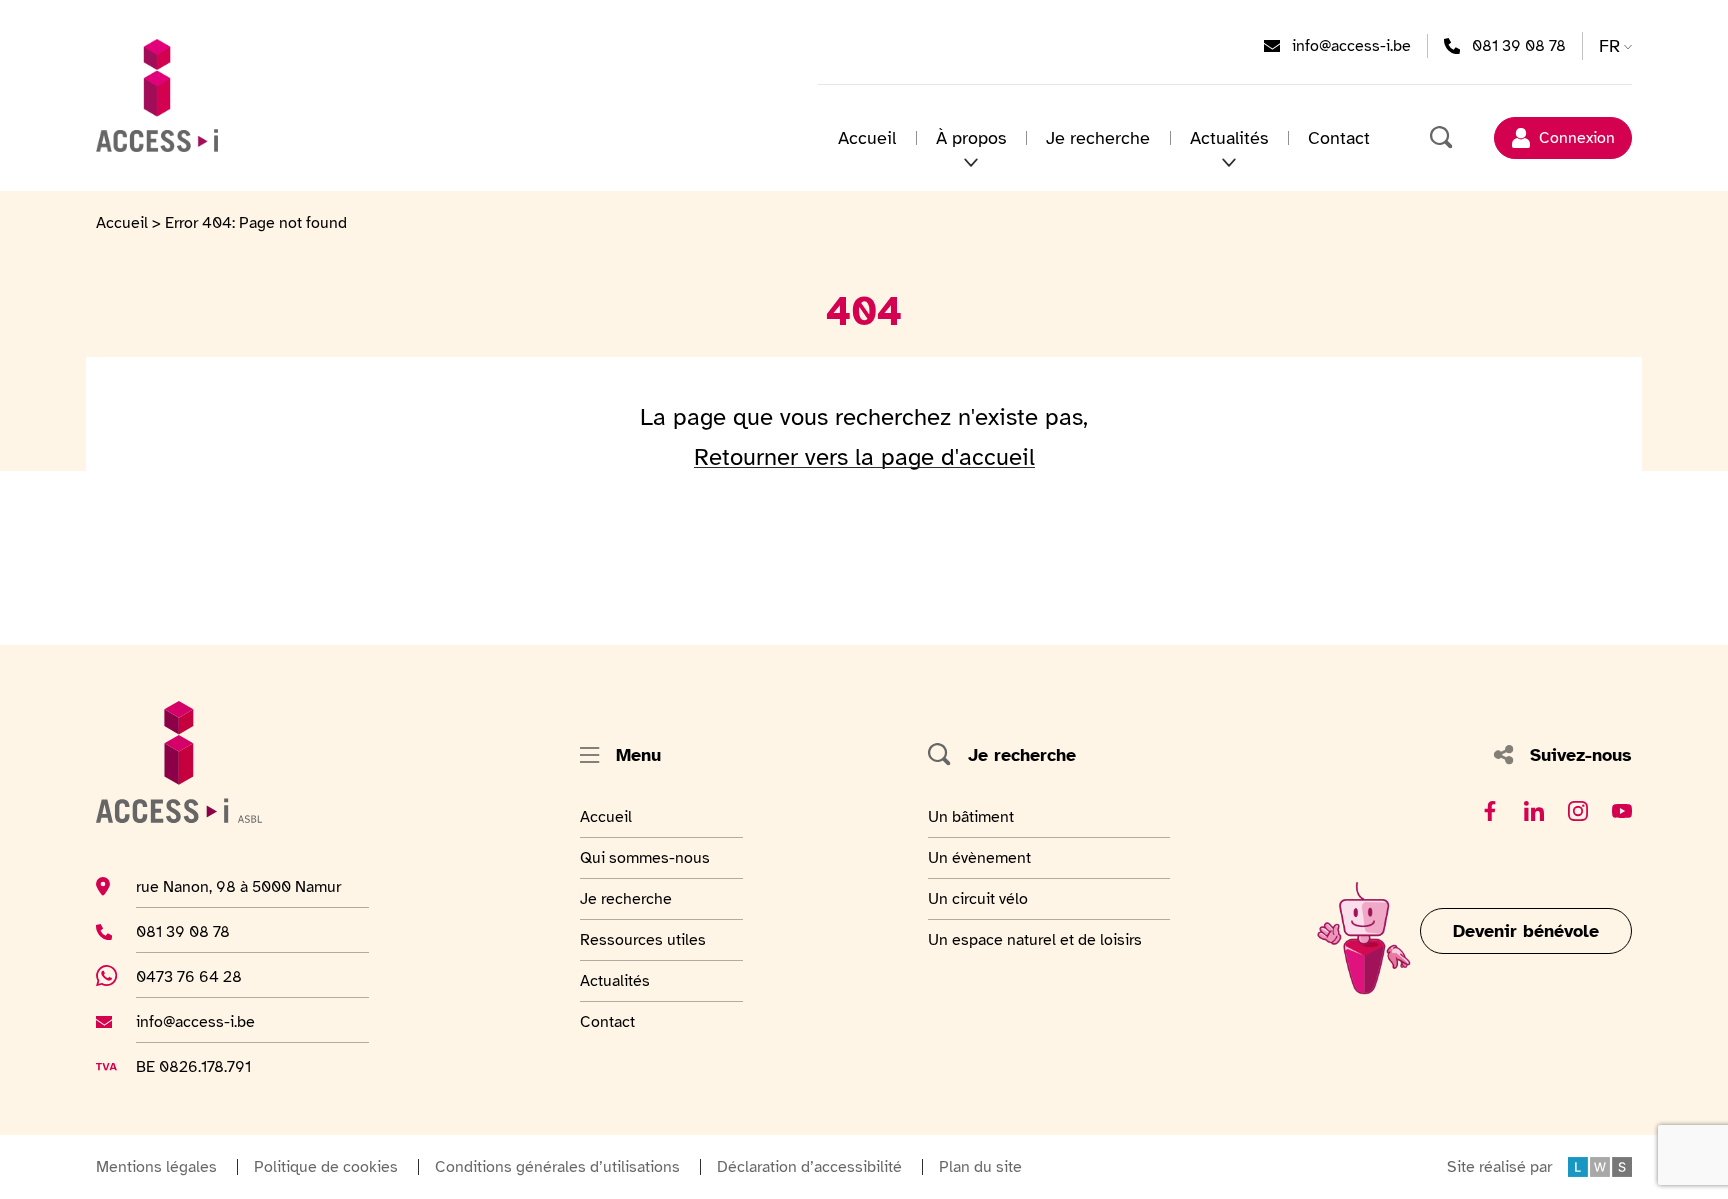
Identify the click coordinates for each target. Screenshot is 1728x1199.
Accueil (867, 138)
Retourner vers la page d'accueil (864, 457)
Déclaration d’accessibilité (809, 1167)
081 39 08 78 (1519, 45)
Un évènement (979, 857)
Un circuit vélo (978, 898)
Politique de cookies (326, 1167)
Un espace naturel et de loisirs (1035, 939)
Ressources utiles (643, 939)
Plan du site (980, 1167)
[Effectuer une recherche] (1442, 138)
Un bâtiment (973, 816)
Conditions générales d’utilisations (557, 1167)
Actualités (629, 980)
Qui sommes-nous (645, 857)
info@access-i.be (1351, 45)
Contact (1339, 138)
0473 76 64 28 (200, 976)
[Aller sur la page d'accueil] (157, 95)
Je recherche (1098, 138)
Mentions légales (156, 1167)
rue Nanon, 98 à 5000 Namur (238, 886)
